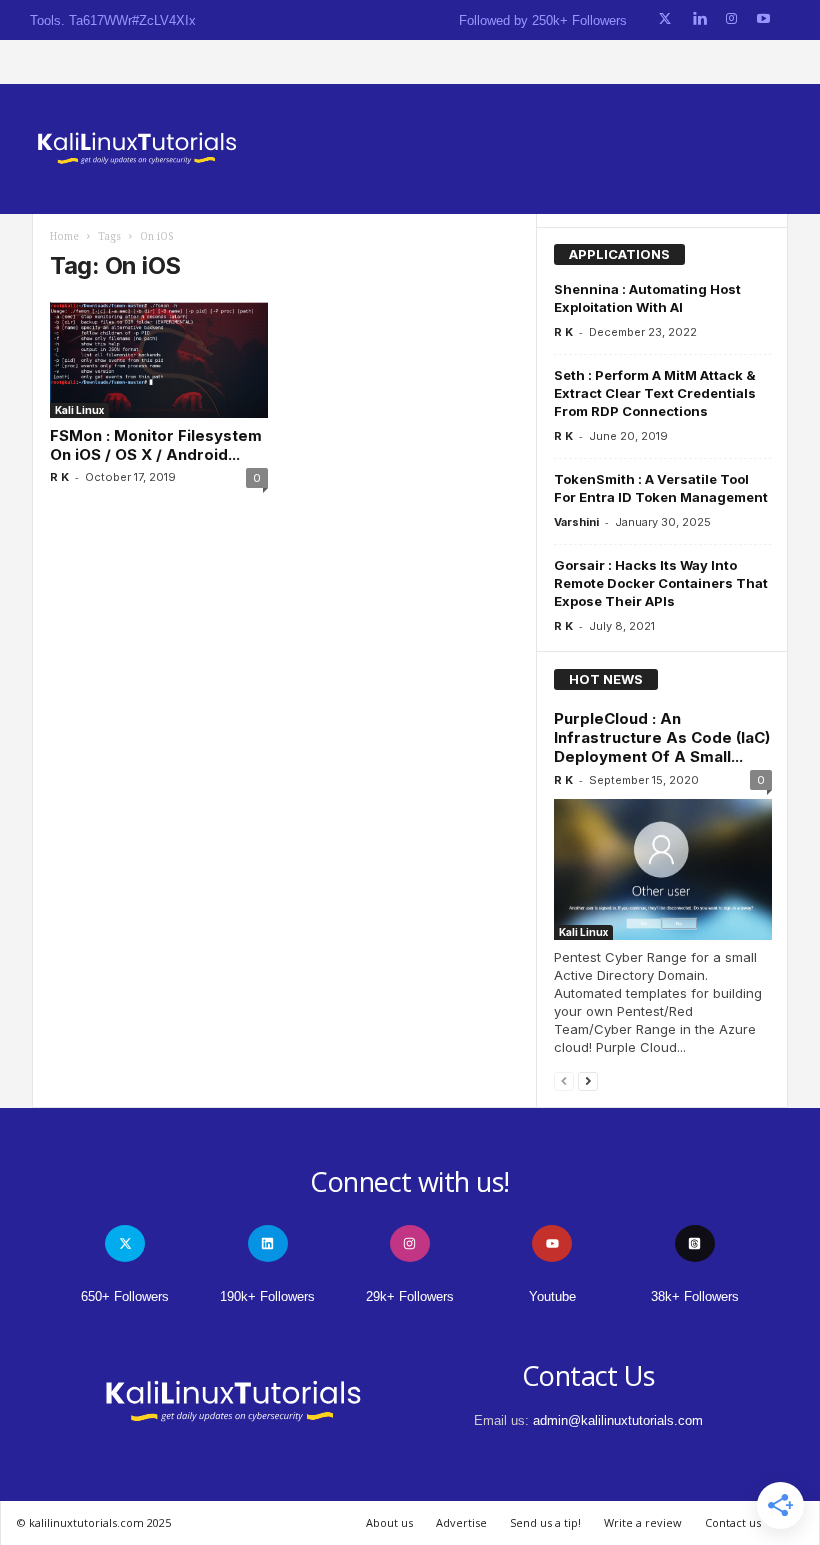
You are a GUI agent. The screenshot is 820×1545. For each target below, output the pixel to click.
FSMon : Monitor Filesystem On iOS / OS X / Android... (156, 445)
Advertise (461, 1522)
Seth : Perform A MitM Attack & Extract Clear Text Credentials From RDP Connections (655, 393)
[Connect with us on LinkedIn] (699, 19)
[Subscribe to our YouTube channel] (763, 19)
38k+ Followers (695, 1296)
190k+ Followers (267, 1296)
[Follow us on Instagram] (731, 19)
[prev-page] (564, 1080)
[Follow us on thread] (695, 1243)
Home (64, 236)
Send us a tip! (545, 1522)
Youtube (552, 1296)
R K (59, 477)
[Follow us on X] (665, 19)
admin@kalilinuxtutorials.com (618, 1420)
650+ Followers (125, 1296)
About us (389, 1522)
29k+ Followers (410, 1296)
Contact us (733, 1522)
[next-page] (588, 1080)
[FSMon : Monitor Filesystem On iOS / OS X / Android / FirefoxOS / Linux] (159, 360)
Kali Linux (79, 410)
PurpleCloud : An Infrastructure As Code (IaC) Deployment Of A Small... (662, 737)
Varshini (576, 522)
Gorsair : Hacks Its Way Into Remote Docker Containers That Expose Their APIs (661, 583)
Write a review (643, 1522)
